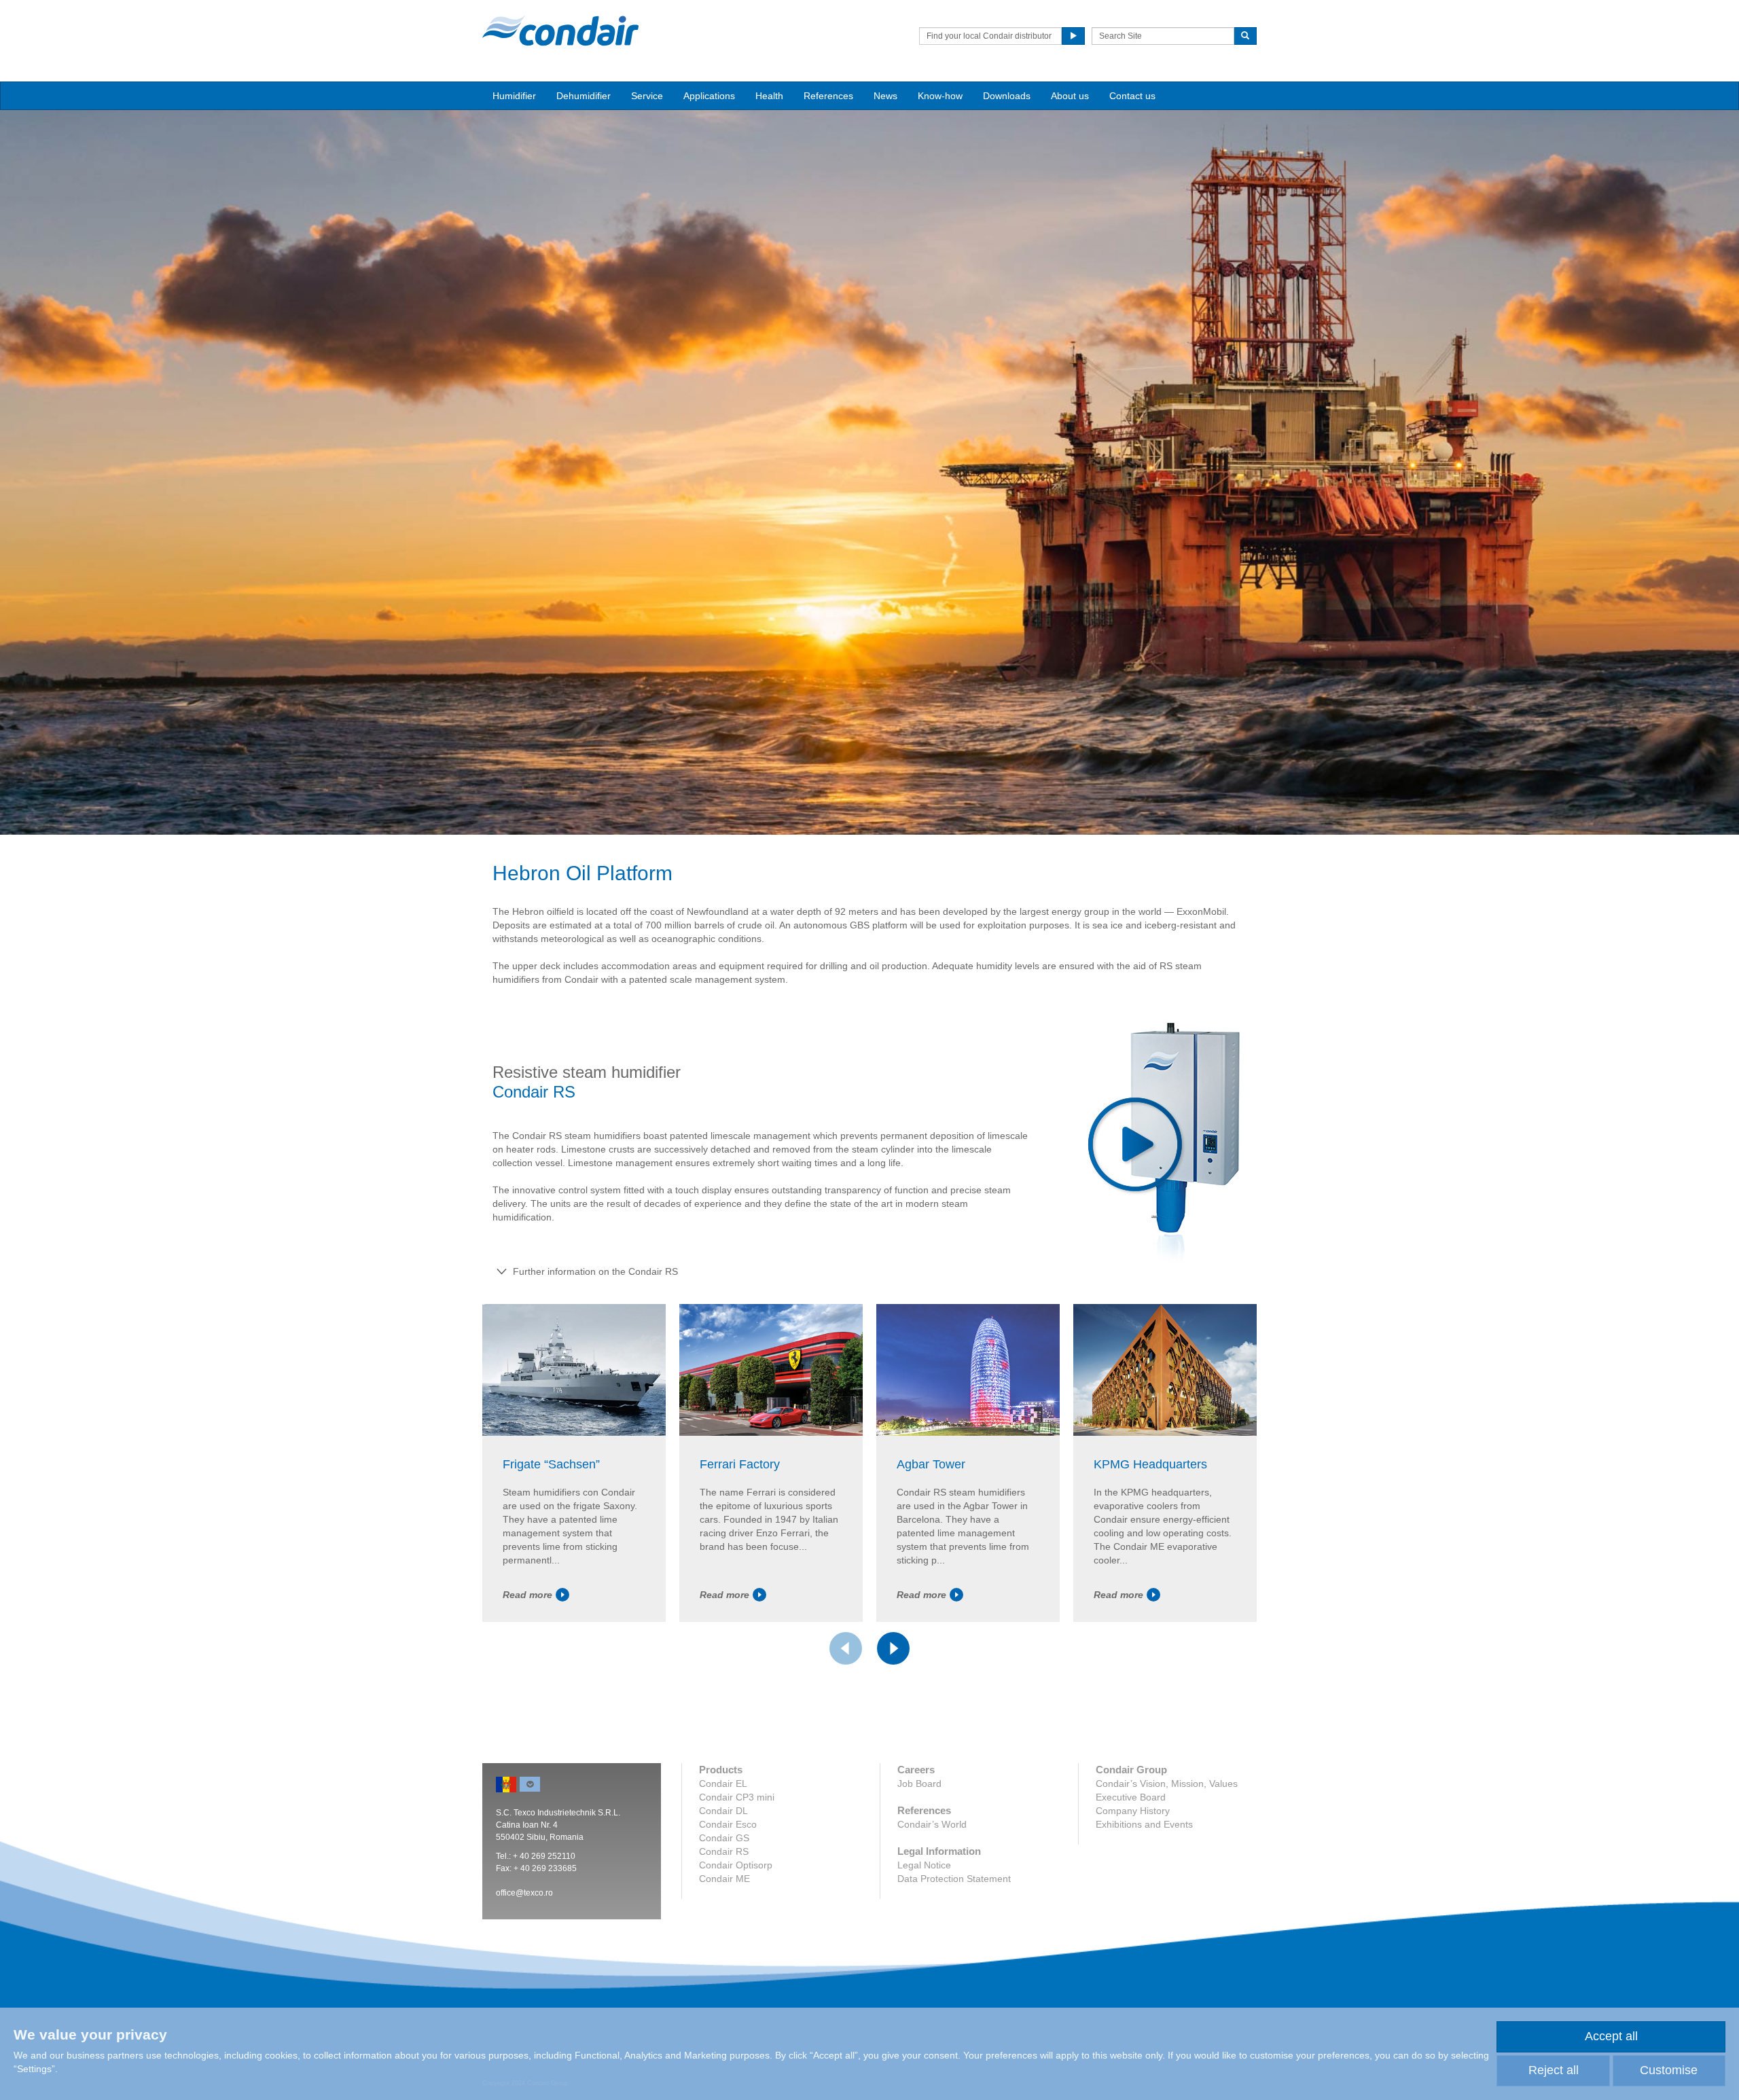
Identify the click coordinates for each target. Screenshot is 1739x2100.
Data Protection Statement (954, 1879)
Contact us (1132, 96)
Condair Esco (728, 1824)
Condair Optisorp (736, 1865)
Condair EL (723, 1784)
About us (1070, 96)
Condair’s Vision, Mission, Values (1167, 1784)
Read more (527, 1595)
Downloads (1007, 96)
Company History (1133, 1811)
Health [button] (769, 96)
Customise (1669, 2070)
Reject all (1554, 2070)
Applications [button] (709, 96)
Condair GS (724, 1838)
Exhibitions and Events (1144, 1824)
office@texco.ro (524, 1893)
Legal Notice (924, 1865)
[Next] (893, 1648)
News (885, 96)
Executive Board (1131, 1797)
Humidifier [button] (514, 96)
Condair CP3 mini (737, 1797)
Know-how (940, 96)
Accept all (1611, 2036)
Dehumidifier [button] (584, 96)
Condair (560, 31)
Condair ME (724, 1879)
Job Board (919, 1784)
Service (647, 96)
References (828, 96)
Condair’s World (932, 1824)
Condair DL (723, 1811)
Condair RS (724, 1851)
